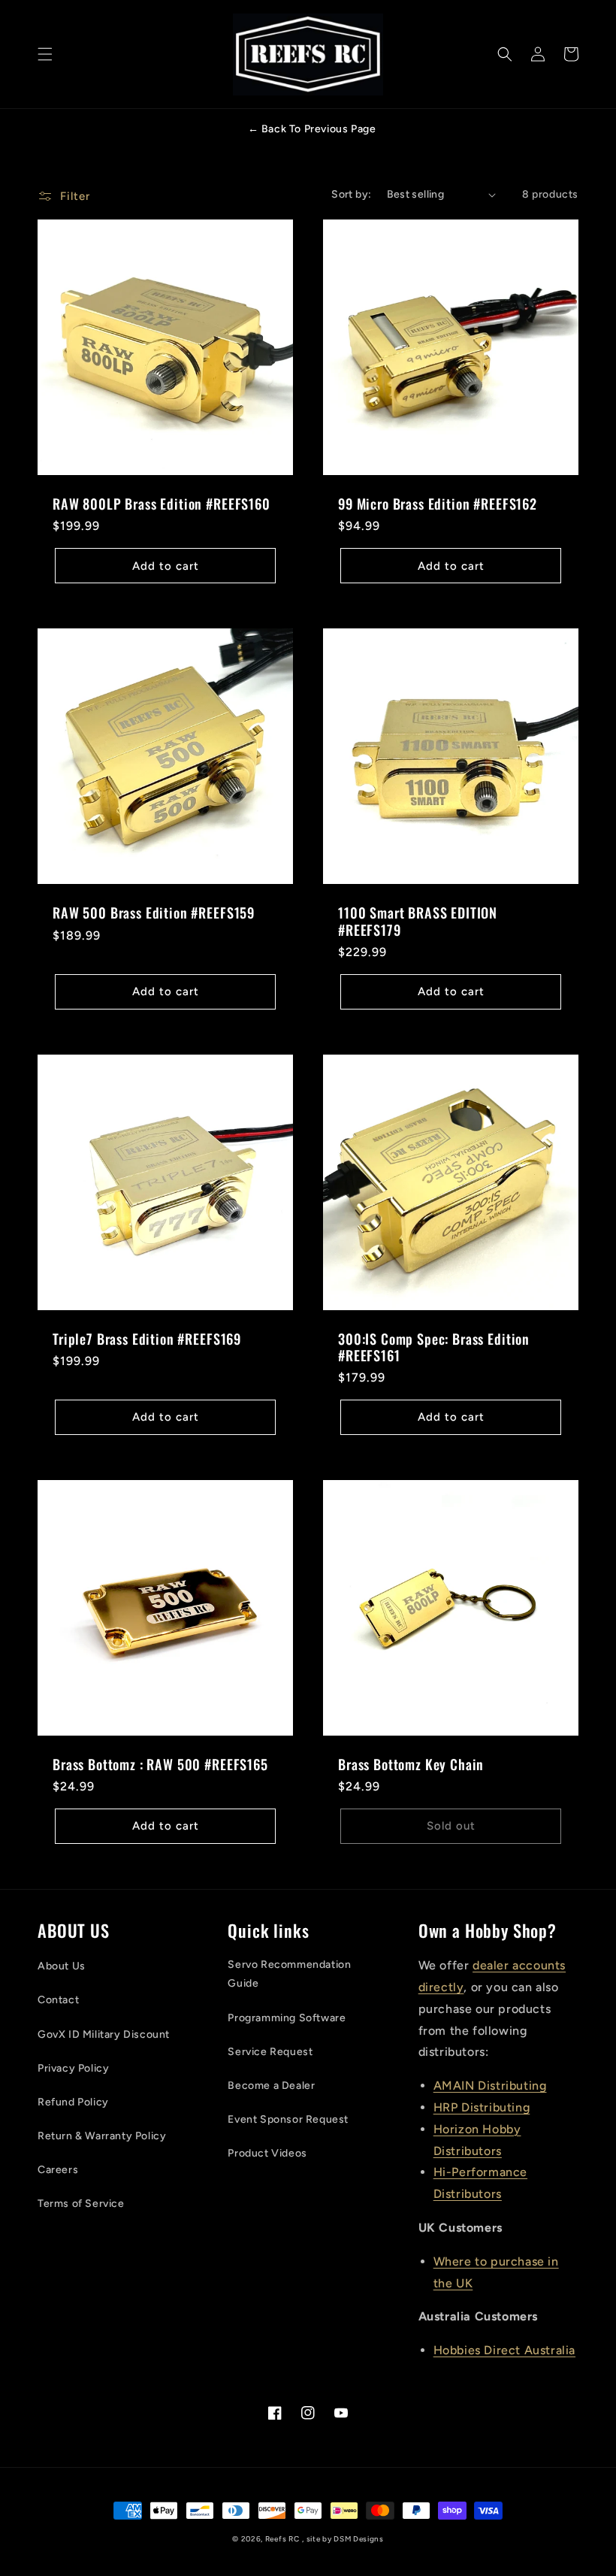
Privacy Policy (73, 2068)
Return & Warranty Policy (102, 2136)
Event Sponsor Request (288, 2119)
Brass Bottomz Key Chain (411, 1764)
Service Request (270, 2052)
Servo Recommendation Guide (289, 1974)
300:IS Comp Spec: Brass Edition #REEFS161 (434, 1347)
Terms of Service (81, 2204)
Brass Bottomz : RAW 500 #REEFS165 (160, 1764)
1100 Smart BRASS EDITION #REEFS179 (418, 921)
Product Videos (267, 2153)
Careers (58, 2170)
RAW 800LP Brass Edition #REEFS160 (162, 504)
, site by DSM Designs (343, 2539)
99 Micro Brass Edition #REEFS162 (438, 504)
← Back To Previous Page (312, 129)
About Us (62, 1966)
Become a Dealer (271, 2086)
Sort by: (351, 194)
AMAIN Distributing (490, 2086)
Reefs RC (282, 2539)
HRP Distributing (482, 2107)
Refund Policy (73, 2102)
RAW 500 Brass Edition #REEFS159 (154, 913)
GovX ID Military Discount (104, 2034)
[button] (45, 54)
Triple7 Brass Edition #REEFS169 (147, 1339)
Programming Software (287, 2018)
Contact (58, 2000)
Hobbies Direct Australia (504, 2350)
